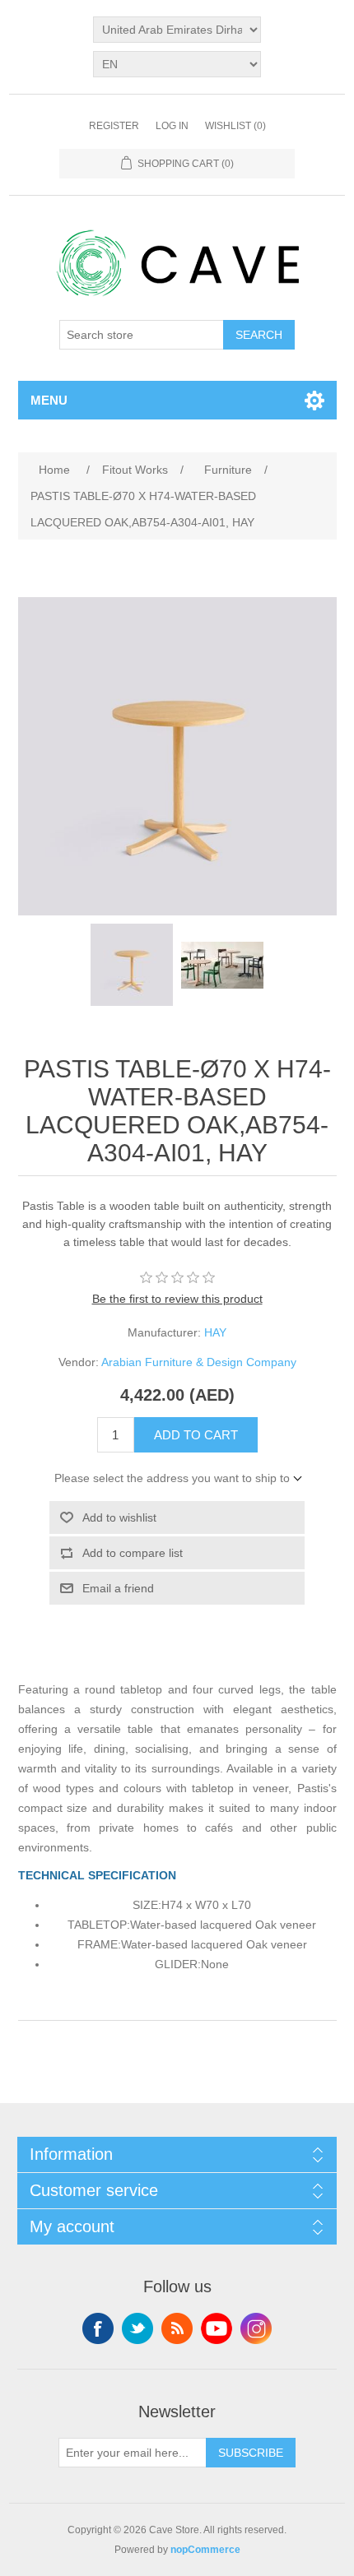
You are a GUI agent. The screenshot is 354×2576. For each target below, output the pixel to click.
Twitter (137, 2328)
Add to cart (196, 1435)
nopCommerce (205, 2550)
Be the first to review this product (177, 1299)
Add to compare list (133, 1553)
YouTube (217, 2328)
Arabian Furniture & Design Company (199, 1362)
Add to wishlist (119, 1517)
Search (259, 335)
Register (114, 126)
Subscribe (251, 2453)
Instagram (256, 2328)
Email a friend (118, 1588)
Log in (172, 126)
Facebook (98, 2328)
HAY (215, 1332)
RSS (177, 2328)
